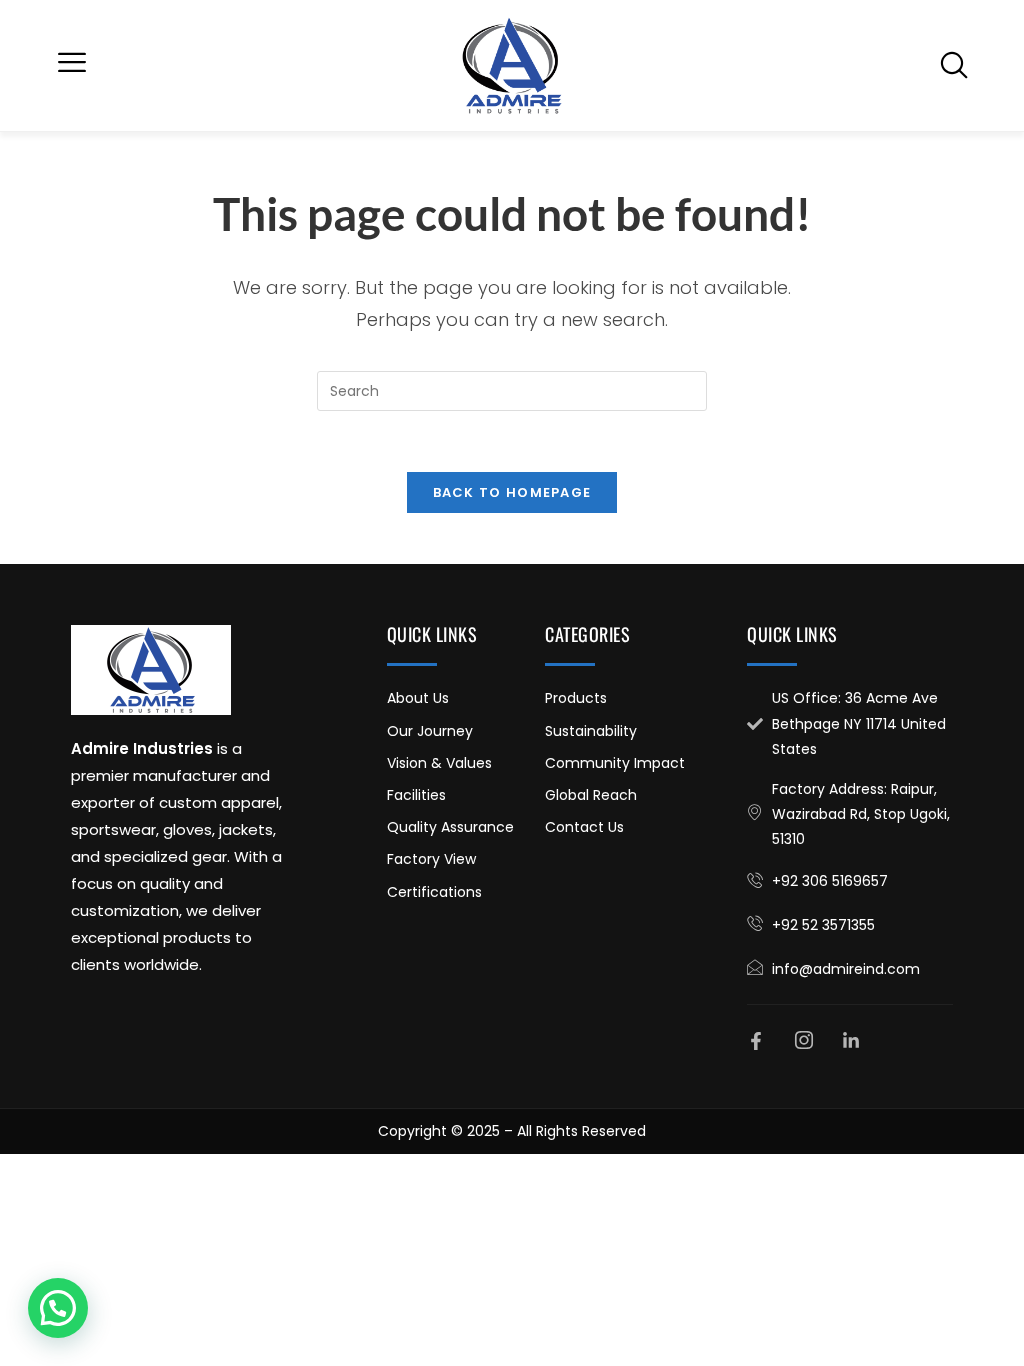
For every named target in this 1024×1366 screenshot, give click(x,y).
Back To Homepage (512, 492)
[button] (72, 65)
